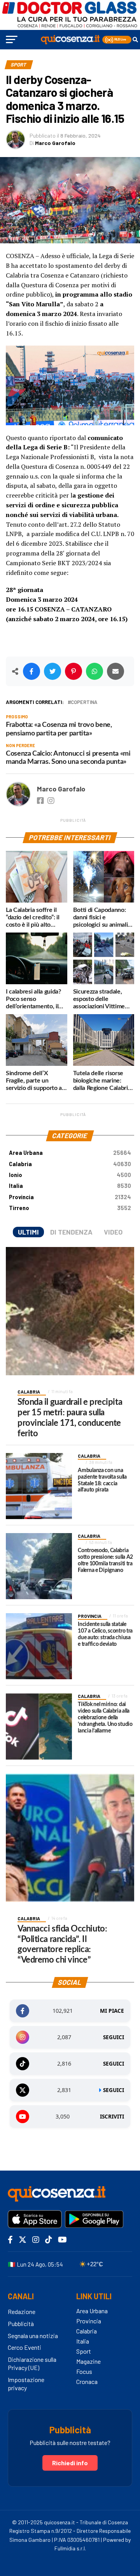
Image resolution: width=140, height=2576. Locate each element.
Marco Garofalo (55, 143)
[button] (117, 40)
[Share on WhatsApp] (94, 671)
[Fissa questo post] (73, 671)
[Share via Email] (115, 671)
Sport (84, 2351)
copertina (84, 702)
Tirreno (70, 1208)
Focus (84, 2371)
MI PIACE (112, 2011)
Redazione (22, 2311)
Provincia (70, 1197)
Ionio (70, 1175)
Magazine (88, 2361)
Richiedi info (70, 2463)
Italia (70, 1186)
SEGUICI (114, 2037)
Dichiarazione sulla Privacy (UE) (32, 2363)
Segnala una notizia (33, 2336)
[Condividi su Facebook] (31, 671)
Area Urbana (70, 1153)
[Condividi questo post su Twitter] (52, 671)
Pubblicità (21, 2324)
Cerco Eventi (24, 2347)
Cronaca (87, 2381)
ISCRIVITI (112, 2117)
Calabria (70, 1164)
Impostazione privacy (26, 2384)
